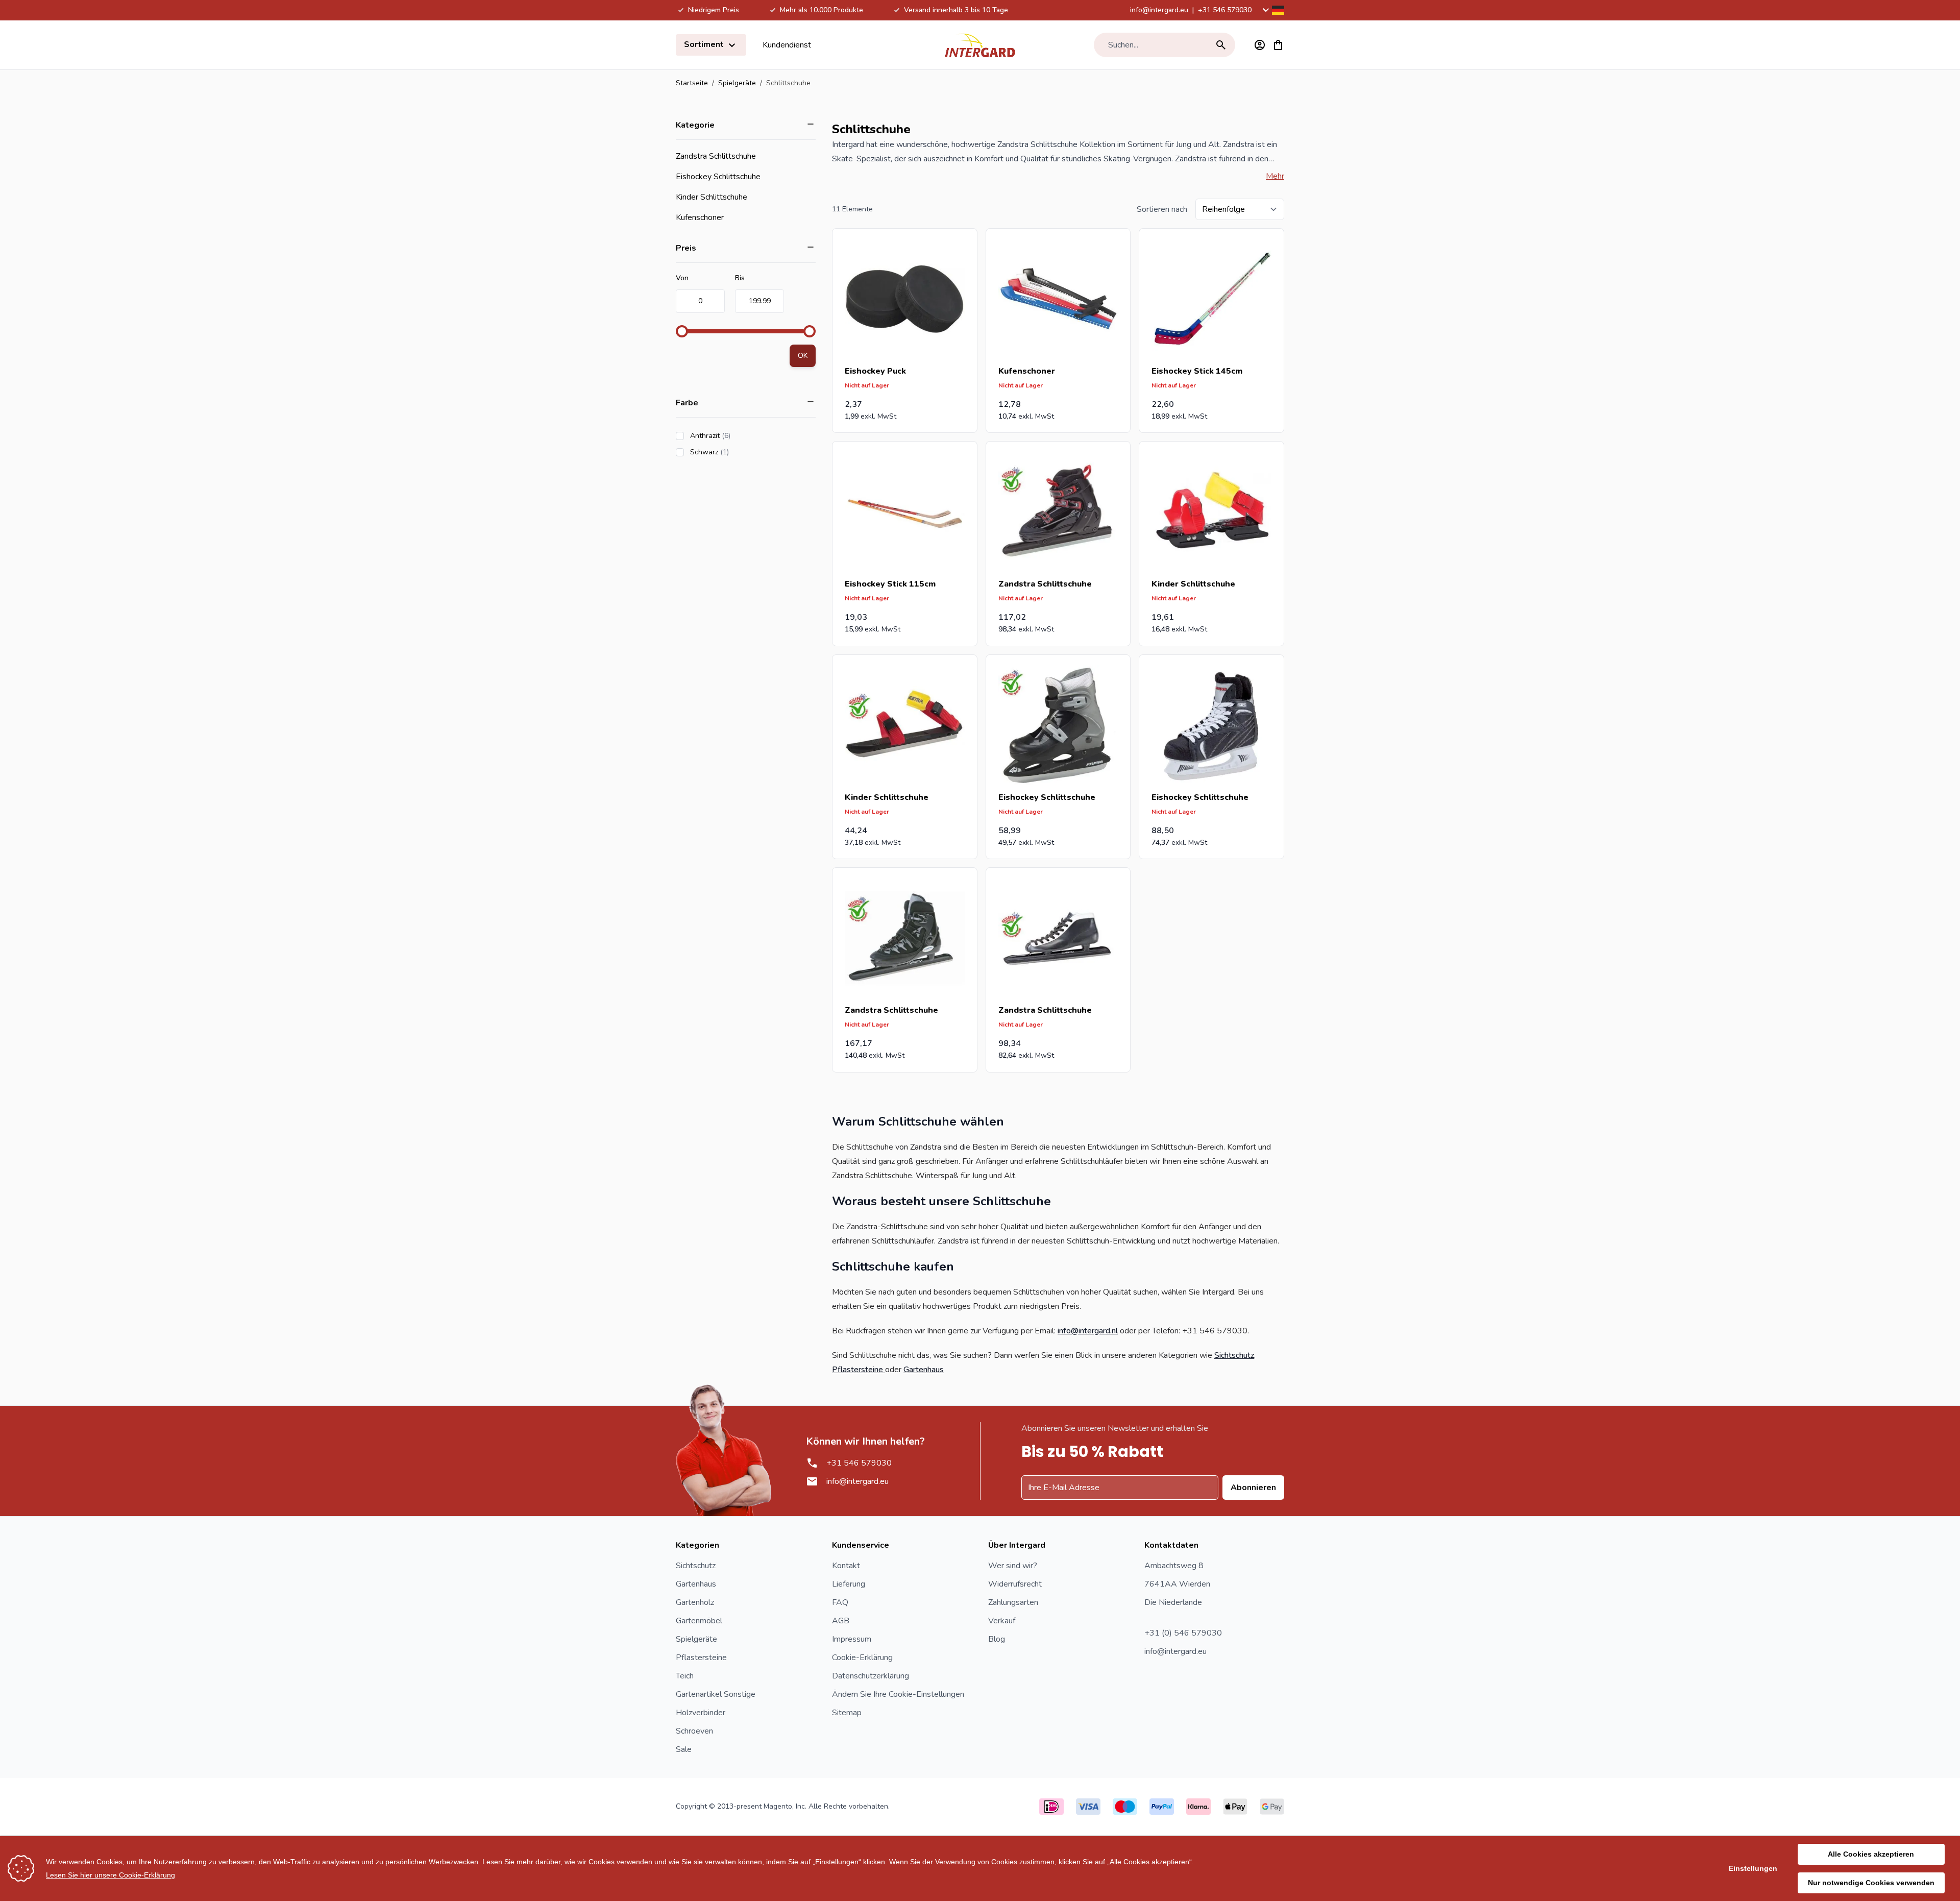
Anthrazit (739, 436)
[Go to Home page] (980, 45)
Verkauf (1002, 1621)
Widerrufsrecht (1015, 1584)
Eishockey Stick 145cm (1197, 371)
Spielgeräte (737, 83)
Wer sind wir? (1013, 1566)
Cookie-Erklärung (862, 1658)
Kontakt (846, 1566)
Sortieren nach (1162, 209)
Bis (740, 278)
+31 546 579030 (1225, 10)
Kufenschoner (700, 217)
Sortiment (705, 44)
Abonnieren (1253, 1488)
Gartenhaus (924, 1370)
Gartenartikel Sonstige (716, 1694)
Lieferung (849, 1584)
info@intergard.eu (1159, 10)
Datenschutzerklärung (871, 1676)
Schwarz (738, 452)
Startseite (692, 83)
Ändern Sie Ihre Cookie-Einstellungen (898, 1694)
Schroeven (694, 1731)
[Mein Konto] (1260, 45)
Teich (685, 1676)
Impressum (852, 1639)
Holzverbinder (701, 1713)
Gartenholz (695, 1602)
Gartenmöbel (699, 1621)
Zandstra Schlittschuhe (716, 156)
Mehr (1275, 176)
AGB (841, 1621)
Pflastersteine (859, 1370)
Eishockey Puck (875, 371)
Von (682, 278)
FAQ (840, 1602)
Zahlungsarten (1013, 1602)
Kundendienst (787, 45)
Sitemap (847, 1713)
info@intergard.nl (1088, 1331)
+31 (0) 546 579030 (1183, 1633)
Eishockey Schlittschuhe (718, 177)
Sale (684, 1749)
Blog (997, 1639)
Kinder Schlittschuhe (712, 197)
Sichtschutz (1234, 1355)
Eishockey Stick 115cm (890, 584)
